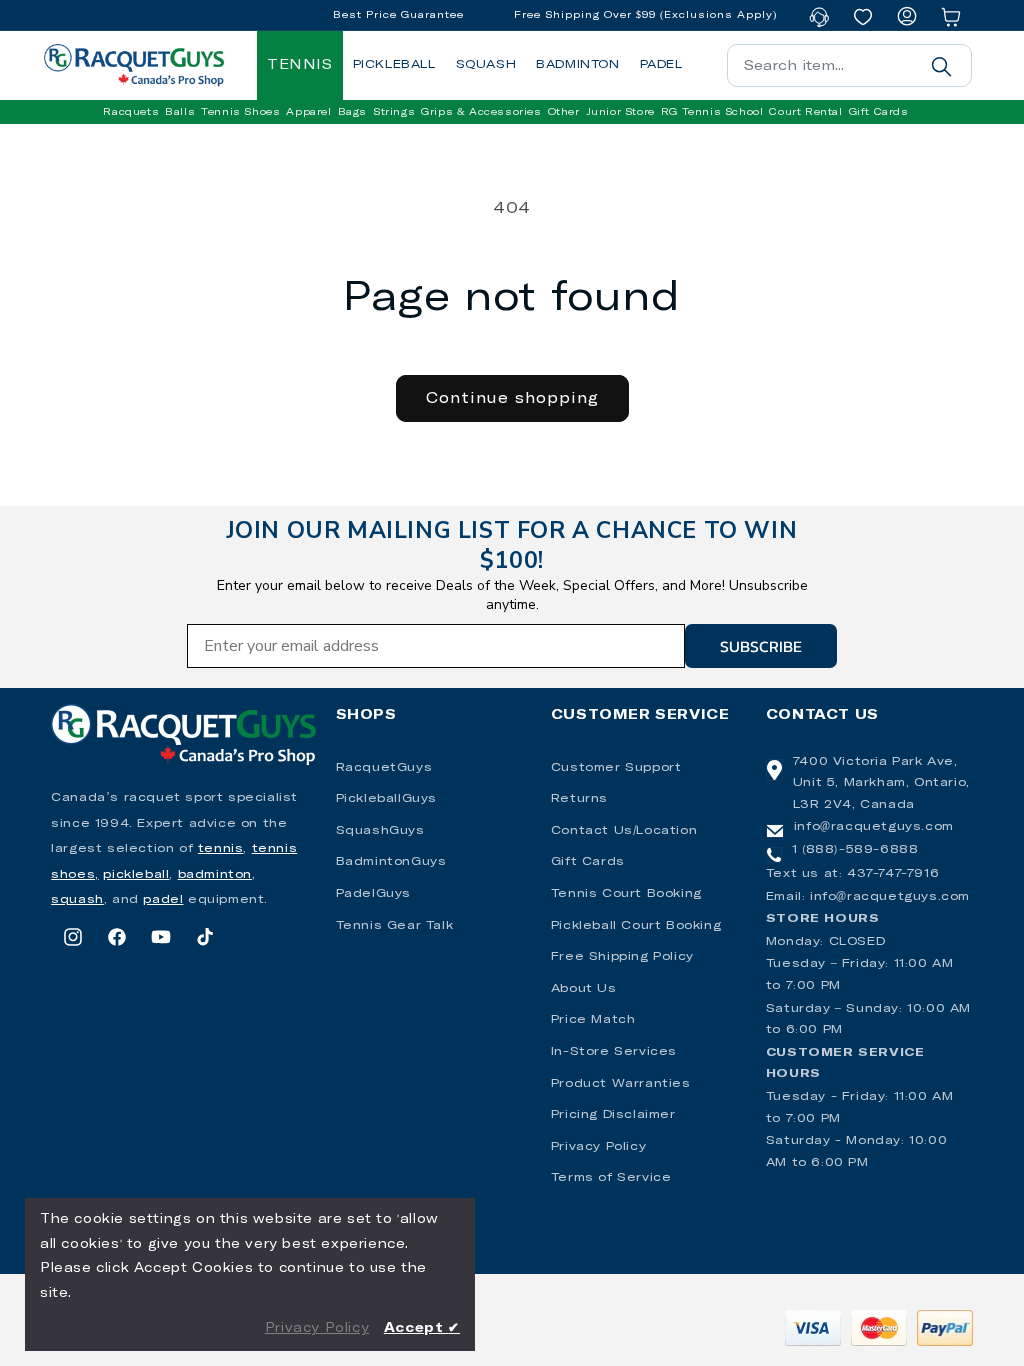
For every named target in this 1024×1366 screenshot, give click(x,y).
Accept (422, 1328)
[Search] (942, 66)
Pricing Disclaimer (613, 1115)
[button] (131, 112)
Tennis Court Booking (626, 894)
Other (564, 112)
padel (163, 900)
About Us (584, 989)
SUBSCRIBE (761, 646)
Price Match (593, 1020)
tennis (221, 849)
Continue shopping (512, 398)
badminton (215, 875)
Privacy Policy (598, 1147)
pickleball (136, 875)
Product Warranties (621, 1084)
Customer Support (616, 768)
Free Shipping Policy (622, 957)
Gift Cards (588, 862)
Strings (394, 112)
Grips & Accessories (481, 112)
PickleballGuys (386, 799)
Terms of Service (611, 1178)
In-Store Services (614, 1052)
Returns (579, 799)
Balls (180, 112)
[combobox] (849, 65)
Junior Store (620, 112)
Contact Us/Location (624, 831)
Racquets (131, 112)
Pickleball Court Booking (636, 926)
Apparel (308, 112)
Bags (352, 112)
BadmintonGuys (391, 862)
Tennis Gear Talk (395, 926)
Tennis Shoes (240, 112)
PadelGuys (373, 894)
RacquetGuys (384, 768)
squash (77, 900)
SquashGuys (380, 831)
